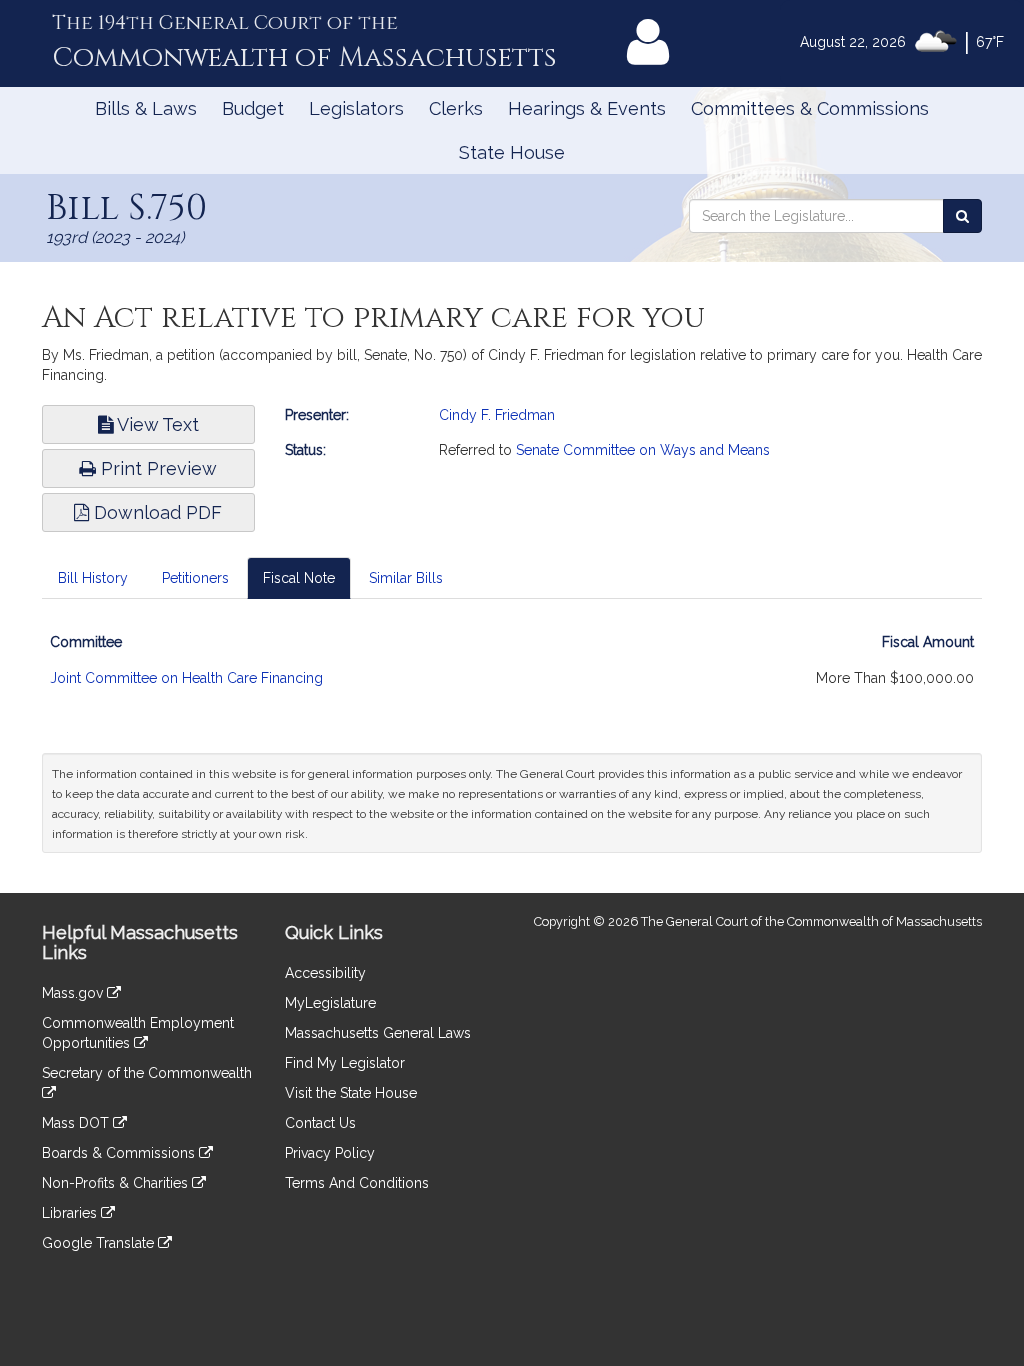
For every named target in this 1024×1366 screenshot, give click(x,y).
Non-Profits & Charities (117, 1183)
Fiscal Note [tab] (299, 578)
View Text (156, 424)
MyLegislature (330, 1003)
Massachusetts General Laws (378, 1033)
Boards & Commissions (120, 1153)
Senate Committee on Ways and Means (643, 450)
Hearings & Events (587, 108)
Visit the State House (351, 1093)
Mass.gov (74, 993)
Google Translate (100, 1243)
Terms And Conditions (357, 1183)
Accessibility (325, 973)
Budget (253, 108)
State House (512, 152)
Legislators (356, 108)
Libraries (71, 1213)
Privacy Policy (330, 1153)
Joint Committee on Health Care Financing (186, 678)
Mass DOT (77, 1123)
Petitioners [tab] (195, 578)
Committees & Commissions (810, 108)
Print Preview (156, 468)
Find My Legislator (345, 1063)
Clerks (456, 108)
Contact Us (320, 1123)
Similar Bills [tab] (406, 578)
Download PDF (155, 512)
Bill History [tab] (93, 578)
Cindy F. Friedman (497, 415)
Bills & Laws (146, 108)
